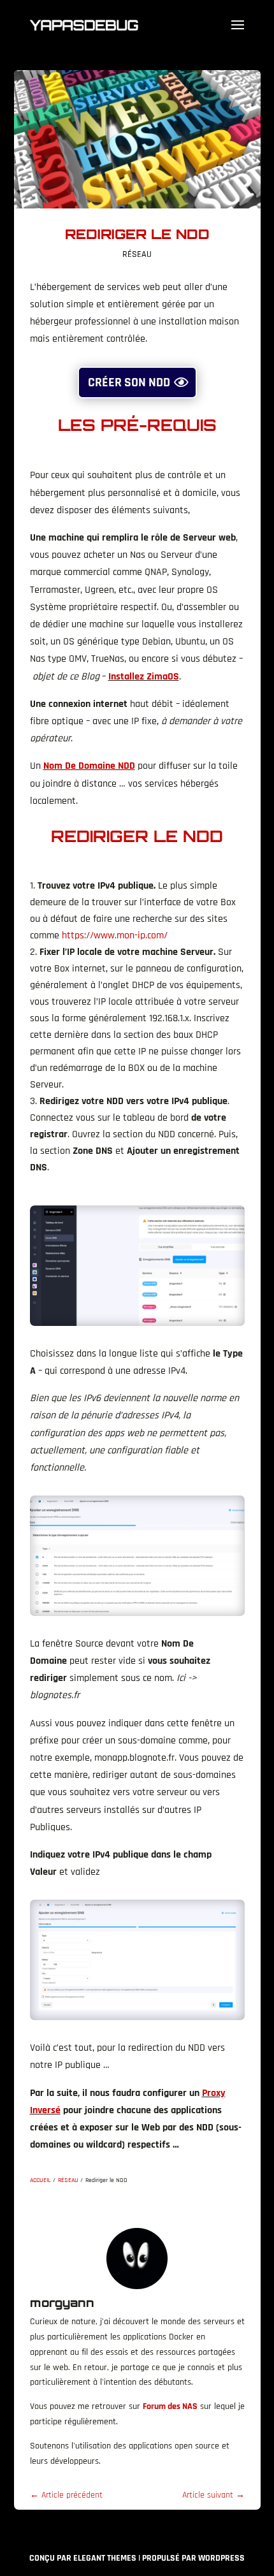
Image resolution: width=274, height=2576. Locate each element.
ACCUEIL (40, 2180)
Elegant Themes (105, 2558)
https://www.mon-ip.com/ (115, 935)
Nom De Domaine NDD (89, 766)
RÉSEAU (137, 254)
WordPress (221, 2558)
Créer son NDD (129, 382)
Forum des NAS (170, 2406)
